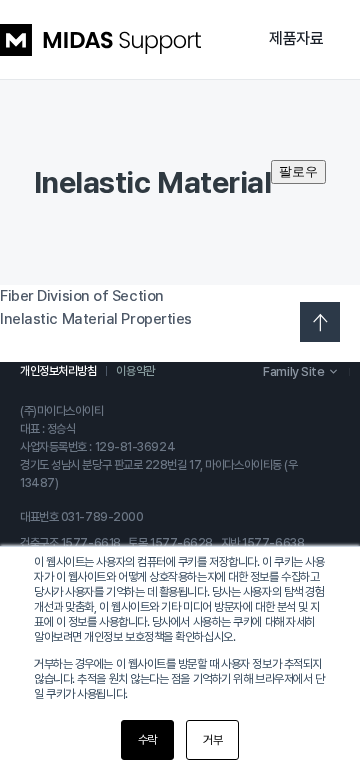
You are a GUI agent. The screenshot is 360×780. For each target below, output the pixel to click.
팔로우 (298, 171)
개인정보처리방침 (58, 371)
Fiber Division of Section (82, 296)
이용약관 (135, 371)
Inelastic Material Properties (96, 319)
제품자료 (296, 38)
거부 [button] (212, 740)
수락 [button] (147, 740)
